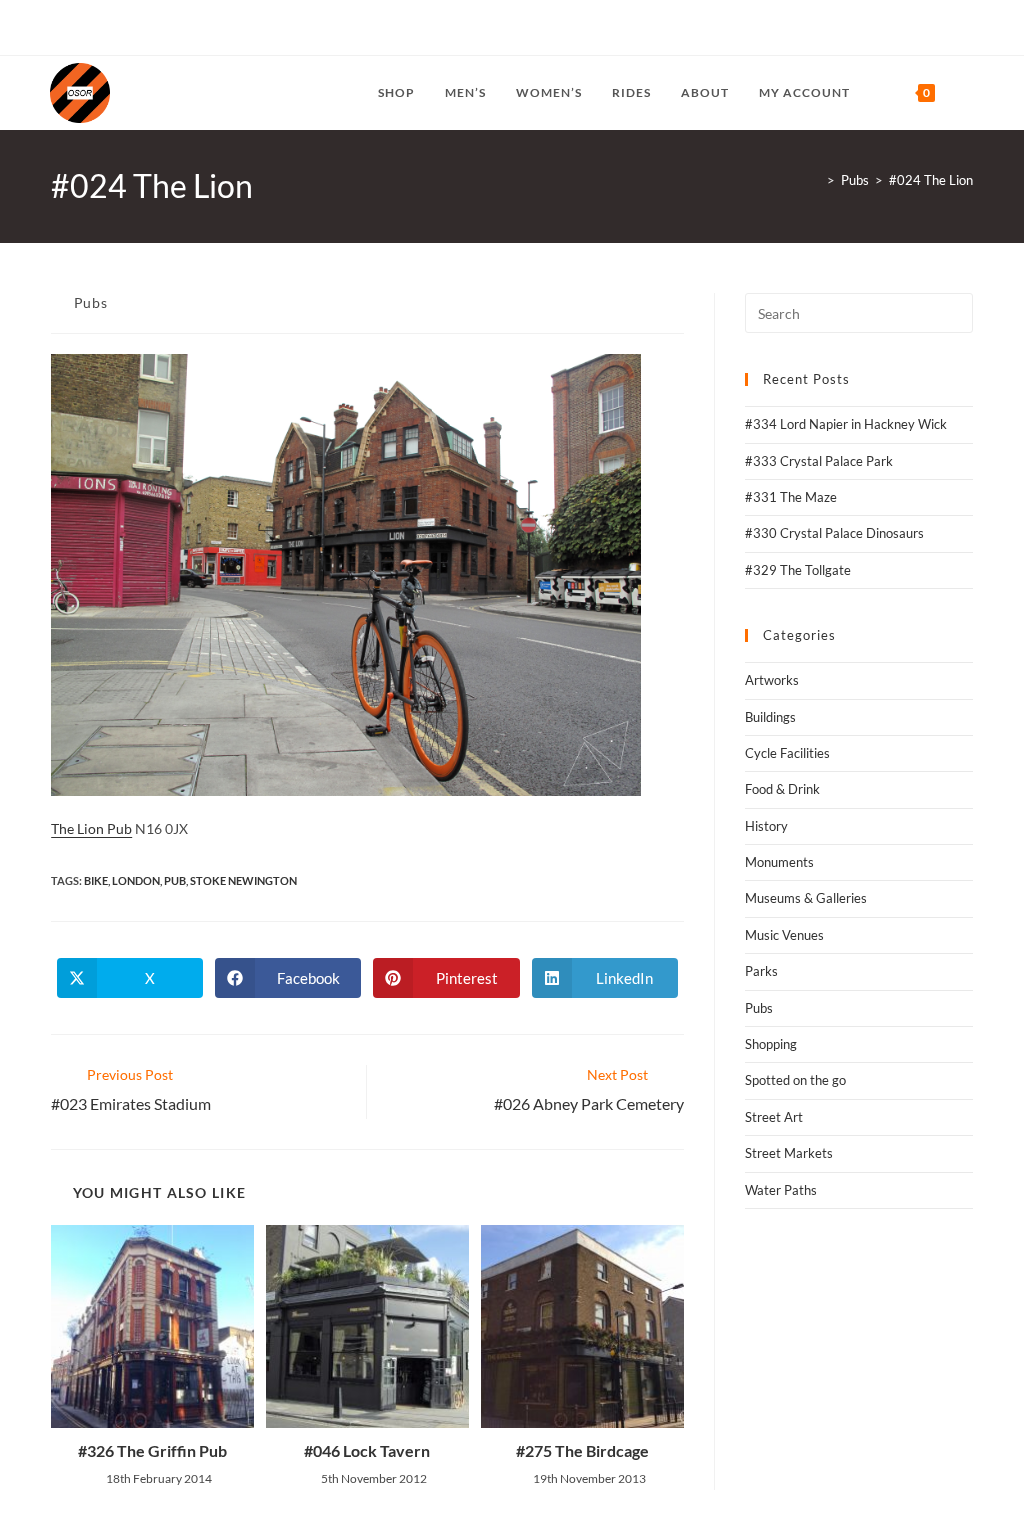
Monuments (779, 862)
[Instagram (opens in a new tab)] (101, 28)
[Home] (816, 180)
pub (175, 880)
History (766, 826)
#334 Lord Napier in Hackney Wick (846, 424)
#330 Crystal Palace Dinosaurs (834, 533)
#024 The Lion (931, 180)
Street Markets (789, 1153)
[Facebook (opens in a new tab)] (78, 28)
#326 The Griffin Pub (152, 1450)
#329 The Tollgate (798, 570)
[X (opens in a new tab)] (58, 28)
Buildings (770, 717)
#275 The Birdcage (582, 1450)
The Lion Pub (91, 828)
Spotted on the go (795, 1080)
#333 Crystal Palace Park (819, 461)
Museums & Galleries (806, 898)
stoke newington (243, 880)
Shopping (771, 1044)
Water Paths (781, 1190)
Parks (761, 971)
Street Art (774, 1117)
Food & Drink (782, 789)
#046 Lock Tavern (367, 1450)
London (136, 880)
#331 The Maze (791, 497)
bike (96, 880)
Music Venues (784, 935)
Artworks (772, 680)
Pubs (90, 302)
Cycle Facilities (787, 753)
